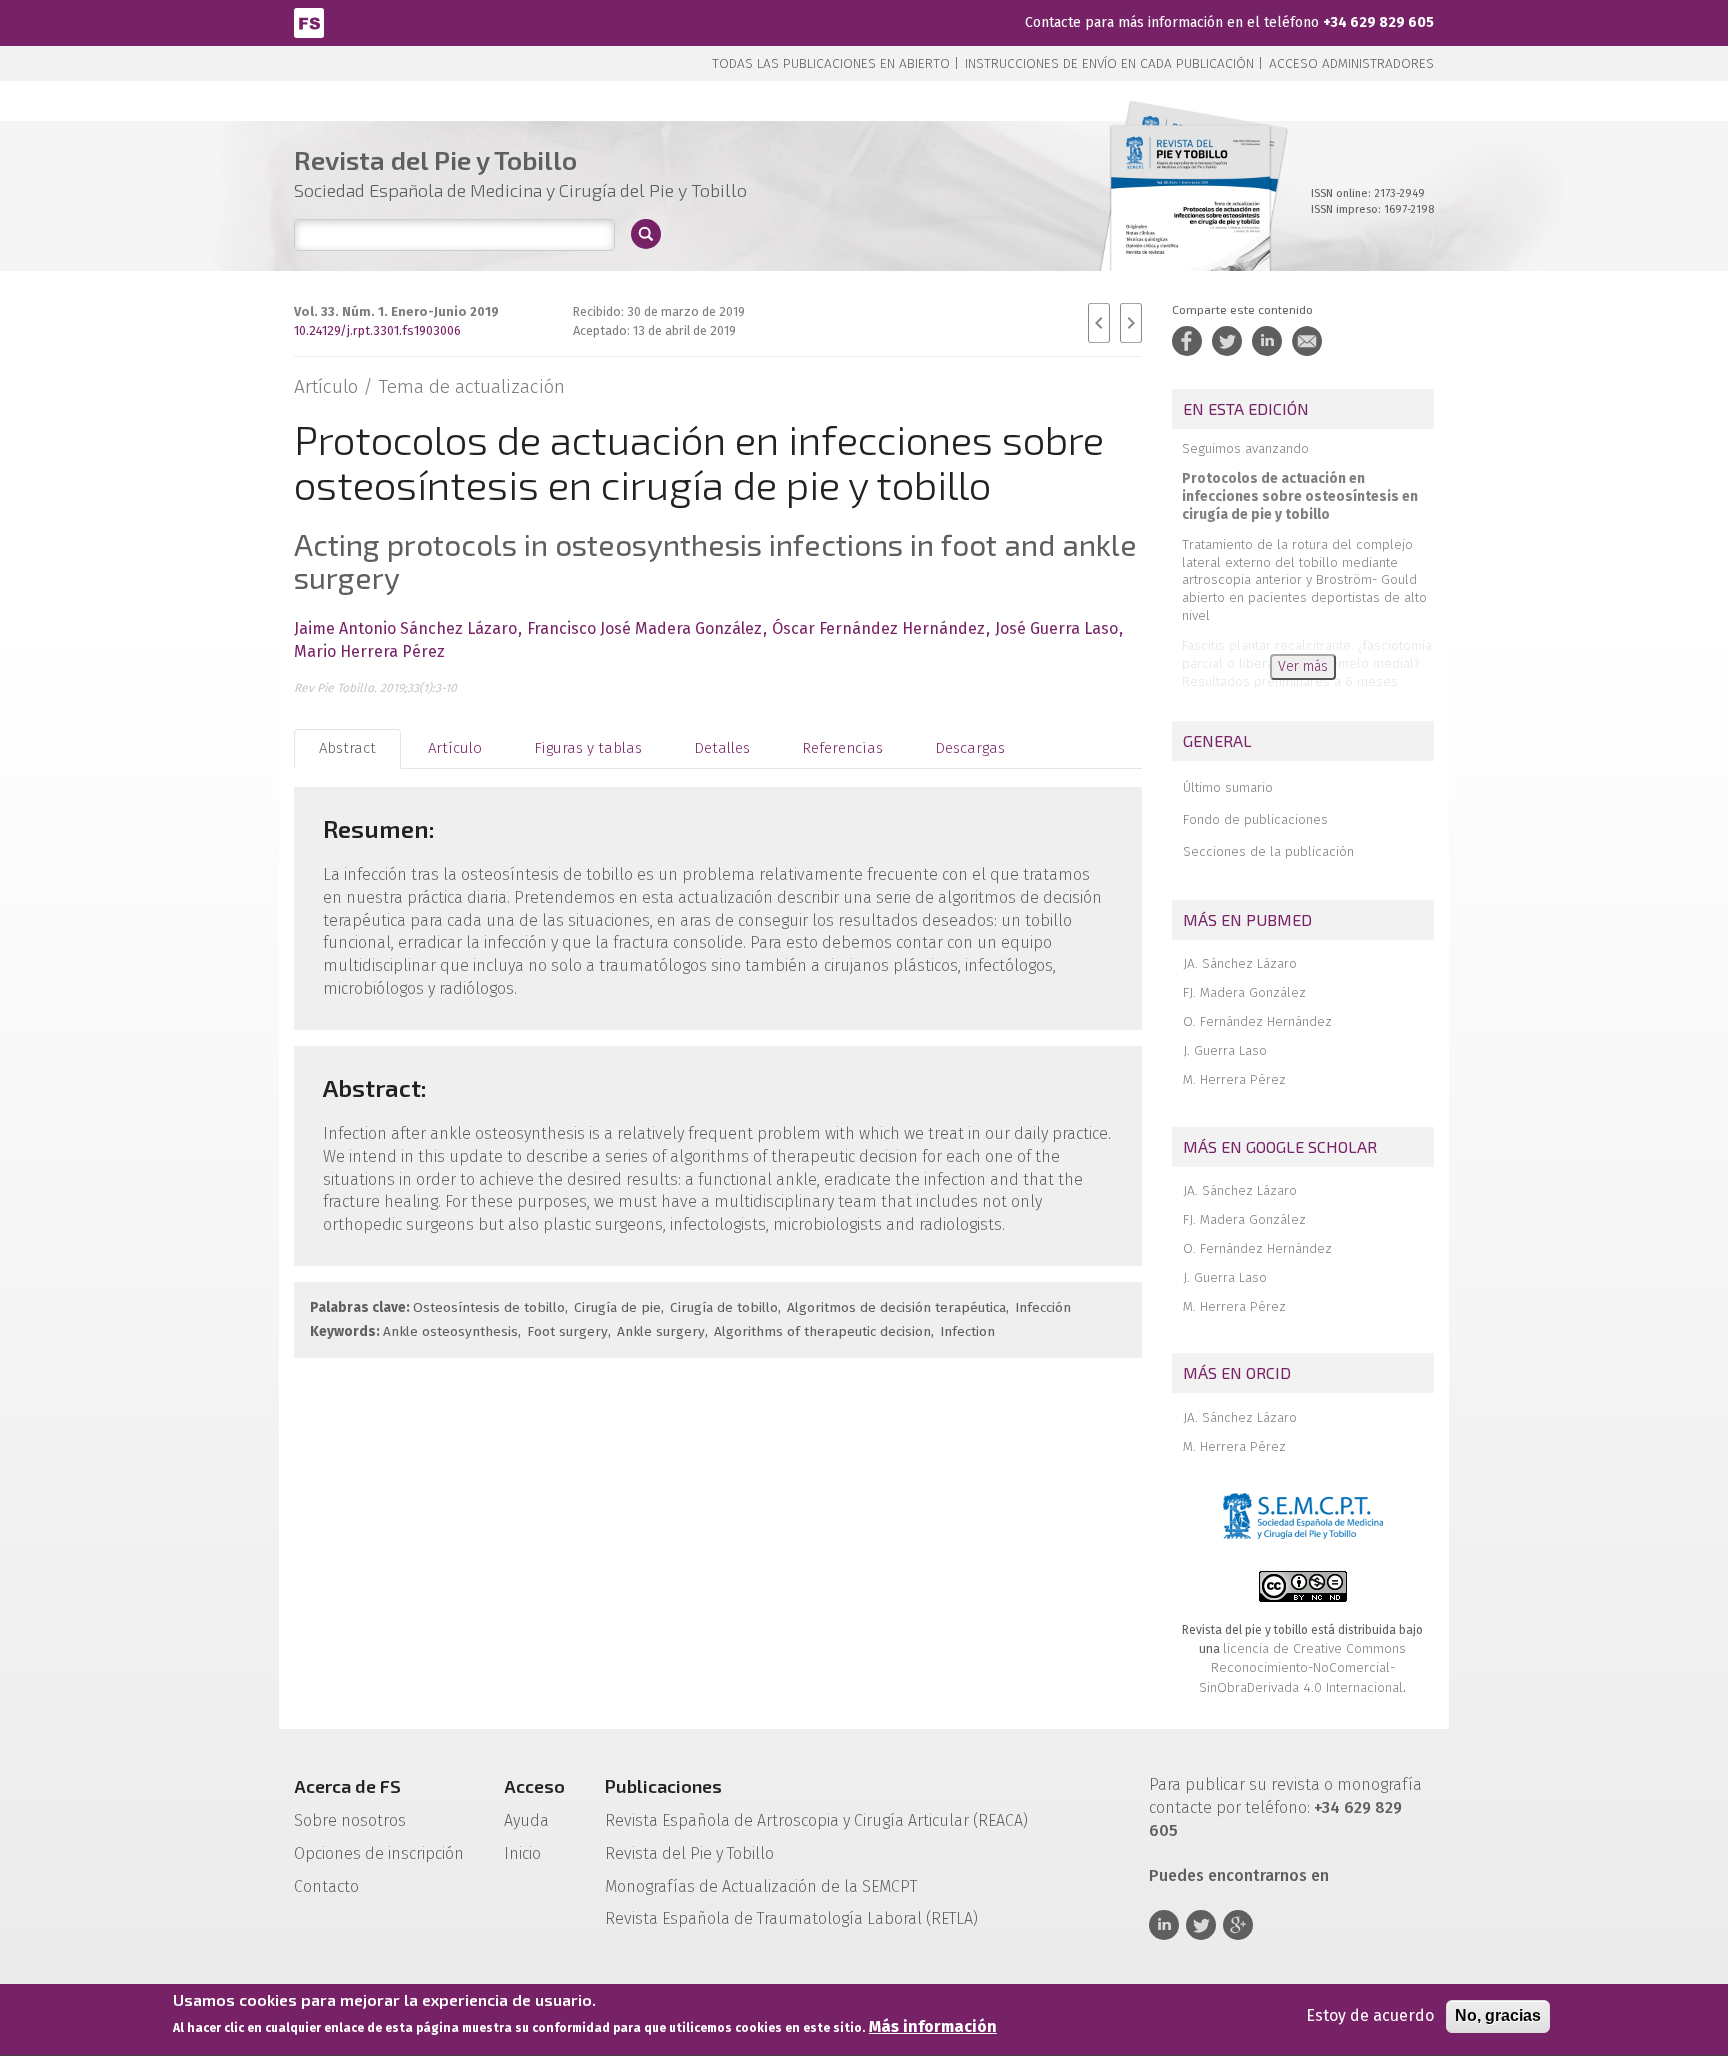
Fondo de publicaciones (1255, 819)
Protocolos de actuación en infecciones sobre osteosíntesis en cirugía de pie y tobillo (1300, 496)
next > (1131, 323)
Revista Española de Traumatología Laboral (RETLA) (791, 1918)
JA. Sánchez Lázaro (1240, 963)
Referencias (842, 748)
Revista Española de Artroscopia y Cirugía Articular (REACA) (816, 1820)
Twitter (1201, 1925)
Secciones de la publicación (1268, 851)
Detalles (722, 748)
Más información (933, 2027)
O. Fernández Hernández (1257, 1021)
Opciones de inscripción (379, 1853)
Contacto (326, 1886)
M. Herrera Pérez (1234, 1079)
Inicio (522, 1853)
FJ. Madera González (1244, 992)
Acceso (534, 1786)
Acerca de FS (347, 1786)
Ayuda (526, 1820)
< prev (1099, 323)
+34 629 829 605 (1378, 22)
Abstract (347, 748)
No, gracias (1498, 2015)
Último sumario (1228, 787)
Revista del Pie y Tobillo (689, 1853)
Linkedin (1164, 1925)
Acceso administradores (1351, 63)
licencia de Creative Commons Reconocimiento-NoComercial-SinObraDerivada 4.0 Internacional (1302, 1668)
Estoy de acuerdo (1370, 2015)
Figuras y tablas (588, 748)
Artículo (455, 748)
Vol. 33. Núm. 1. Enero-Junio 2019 (396, 311)
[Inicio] (309, 21)
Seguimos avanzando (1245, 448)
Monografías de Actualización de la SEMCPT (761, 1886)
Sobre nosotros (350, 1820)
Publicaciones (663, 1786)
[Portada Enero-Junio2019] (1190, 219)
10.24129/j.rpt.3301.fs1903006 (377, 330)
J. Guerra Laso (1225, 1050)
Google (1238, 1925)
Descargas (970, 748)
